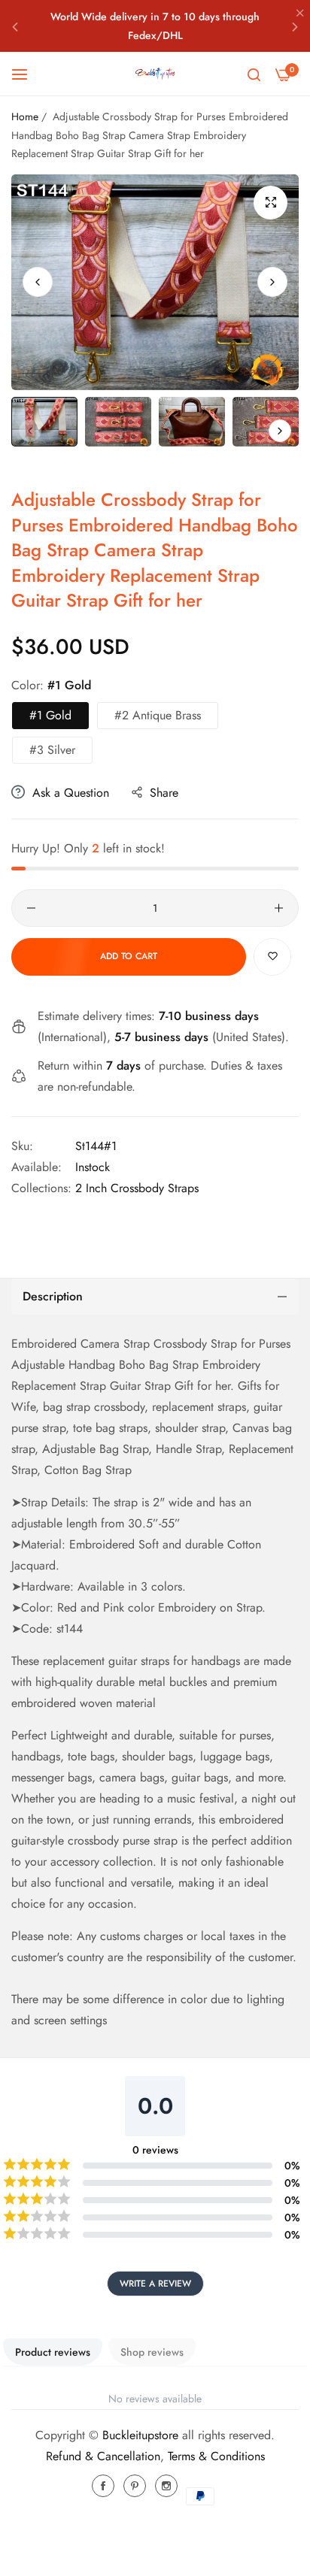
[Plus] (279, 908)
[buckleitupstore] (155, 74)
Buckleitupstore (140, 2435)
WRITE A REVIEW (155, 2284)
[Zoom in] (270, 203)
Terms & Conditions (216, 2456)
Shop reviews (152, 2352)
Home (25, 117)
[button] (15, 26)
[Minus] (31, 908)
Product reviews (53, 2352)
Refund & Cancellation (103, 2456)
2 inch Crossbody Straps (137, 1188)
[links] (105, 2486)
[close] (300, 14)
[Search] (254, 74)
